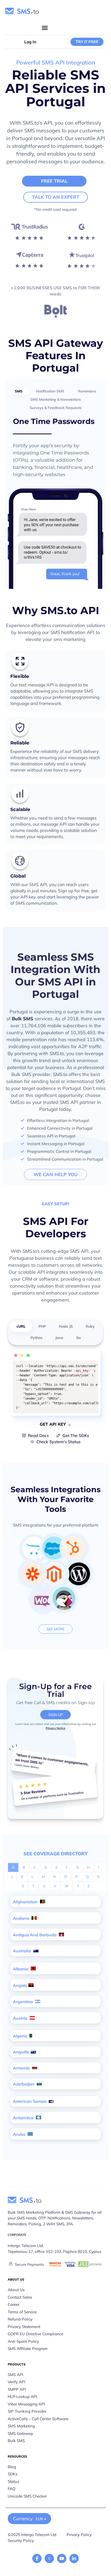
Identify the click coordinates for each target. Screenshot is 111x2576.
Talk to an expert (56, 197)
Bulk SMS (23, 1019)
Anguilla (21, 2052)
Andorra (22, 1918)
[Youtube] (62, 2558)
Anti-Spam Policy (23, 2341)
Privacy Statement (24, 2327)
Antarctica (24, 2118)
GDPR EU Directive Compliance (35, 2334)
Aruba (20, 2134)
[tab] (19, 391)
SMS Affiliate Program (28, 2349)
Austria (21, 2018)
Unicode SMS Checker (27, 2496)
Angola (20, 1985)
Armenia (22, 2068)
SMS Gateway (20, 2433)
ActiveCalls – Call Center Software (38, 2419)
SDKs (13, 2474)
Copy (91, 1366)
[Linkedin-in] (74, 2558)
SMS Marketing (21, 2426)
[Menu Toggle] (45, 28)
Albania (21, 1969)
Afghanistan (26, 1902)
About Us (16, 2290)
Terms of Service (22, 2312)
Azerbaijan (24, 2084)
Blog (12, 2467)
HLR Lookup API (22, 2397)
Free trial (54, 181)
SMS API (15, 2375)
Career (14, 2304)
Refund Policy (20, 2319)
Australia (22, 1951)
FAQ (12, 2489)
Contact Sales (20, 2297)
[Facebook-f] (37, 2558)
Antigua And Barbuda (35, 1935)
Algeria (21, 2036)
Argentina (23, 2002)
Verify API (17, 2382)
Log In (30, 42)
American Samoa (30, 2101)
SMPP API (17, 2389)
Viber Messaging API (26, 2404)
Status (13, 2481)
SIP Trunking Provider (27, 2411)
